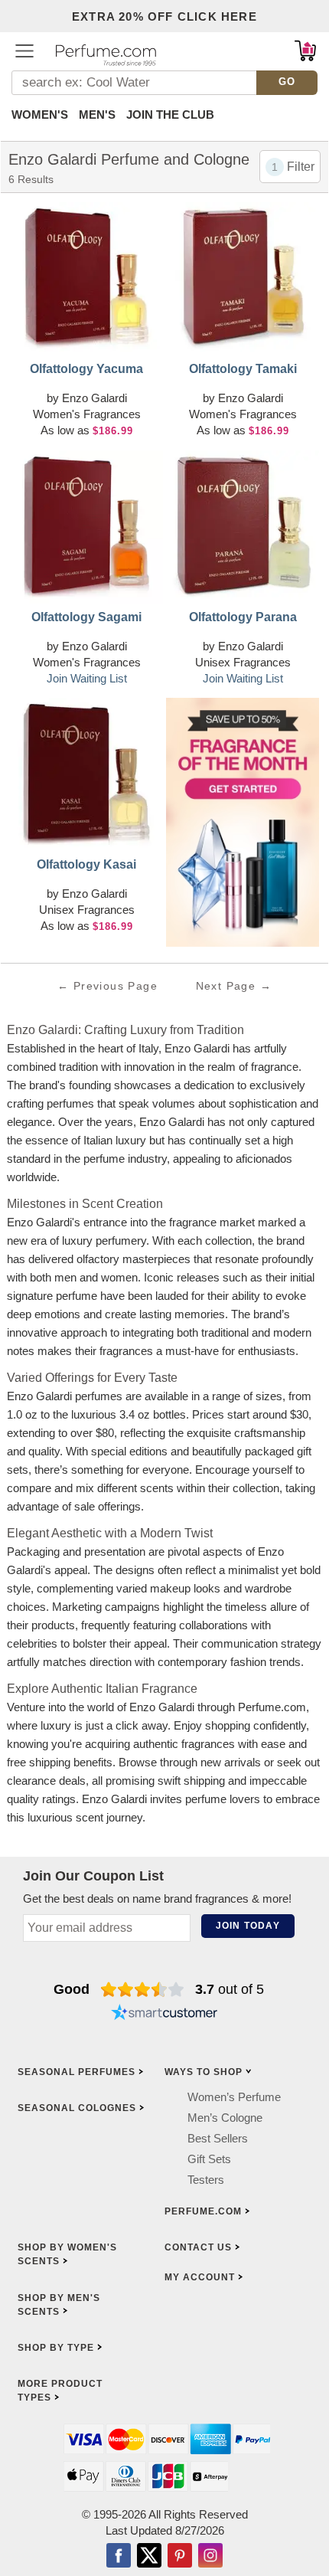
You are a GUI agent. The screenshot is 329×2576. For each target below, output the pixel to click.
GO (287, 82)
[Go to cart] (305, 51)
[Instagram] (210, 2556)
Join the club (170, 115)
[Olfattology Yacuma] (86, 279)
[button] (24, 51)
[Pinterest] (180, 2556)
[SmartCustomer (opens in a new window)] (164, 2014)
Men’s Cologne (225, 2118)
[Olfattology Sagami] (86, 527)
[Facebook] (119, 2556)
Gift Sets (209, 2159)
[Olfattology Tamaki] (243, 279)
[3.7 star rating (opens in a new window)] (143, 1989)
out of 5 (230, 1989)
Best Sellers (218, 2138)
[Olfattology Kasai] (86, 774)
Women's (40, 115)
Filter (301, 167)
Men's (97, 115)
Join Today (248, 1926)
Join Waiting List (87, 678)
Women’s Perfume (234, 2097)
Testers (206, 2180)
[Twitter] (149, 2556)
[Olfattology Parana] (243, 527)
